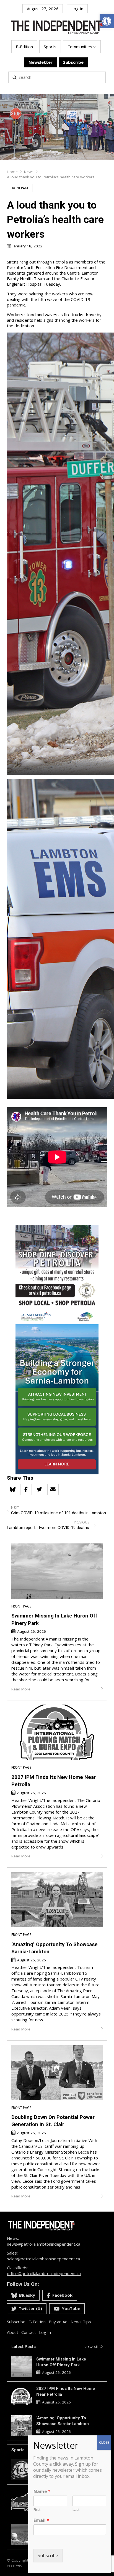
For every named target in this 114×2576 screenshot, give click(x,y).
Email (41, 2520)
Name (42, 2492)
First (37, 2510)
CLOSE (104, 2442)
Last (76, 2510)
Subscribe (48, 2555)
